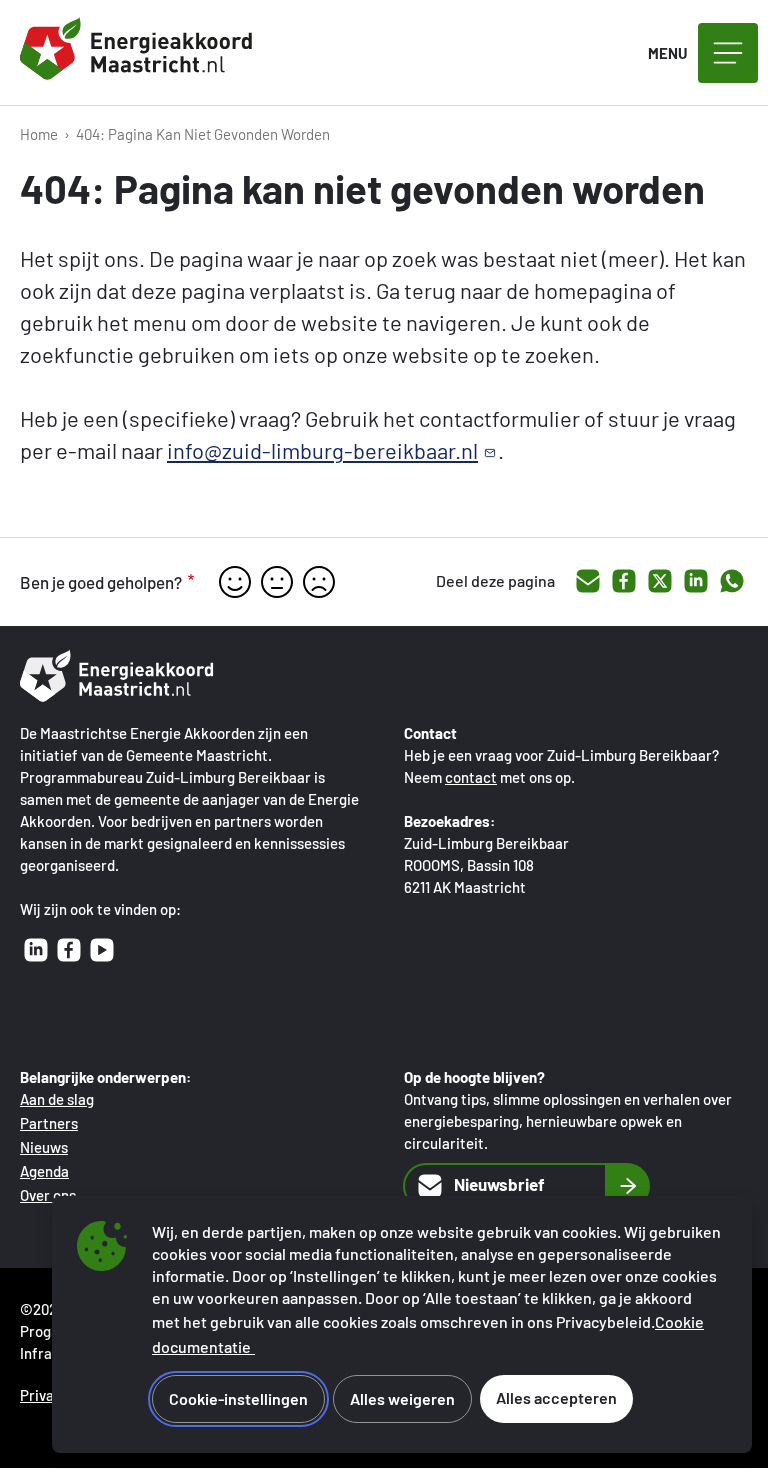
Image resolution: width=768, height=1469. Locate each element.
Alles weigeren (402, 1398)
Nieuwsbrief (499, 1184)
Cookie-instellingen (238, 1398)
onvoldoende (319, 582)
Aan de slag (57, 1099)
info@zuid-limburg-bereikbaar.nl (322, 450)
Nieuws (44, 1147)
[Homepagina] (140, 53)
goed (235, 582)
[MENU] (728, 53)
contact (471, 777)
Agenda (44, 1171)
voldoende (277, 582)
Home (39, 134)
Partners (49, 1123)
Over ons (48, 1195)
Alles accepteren (556, 1397)
